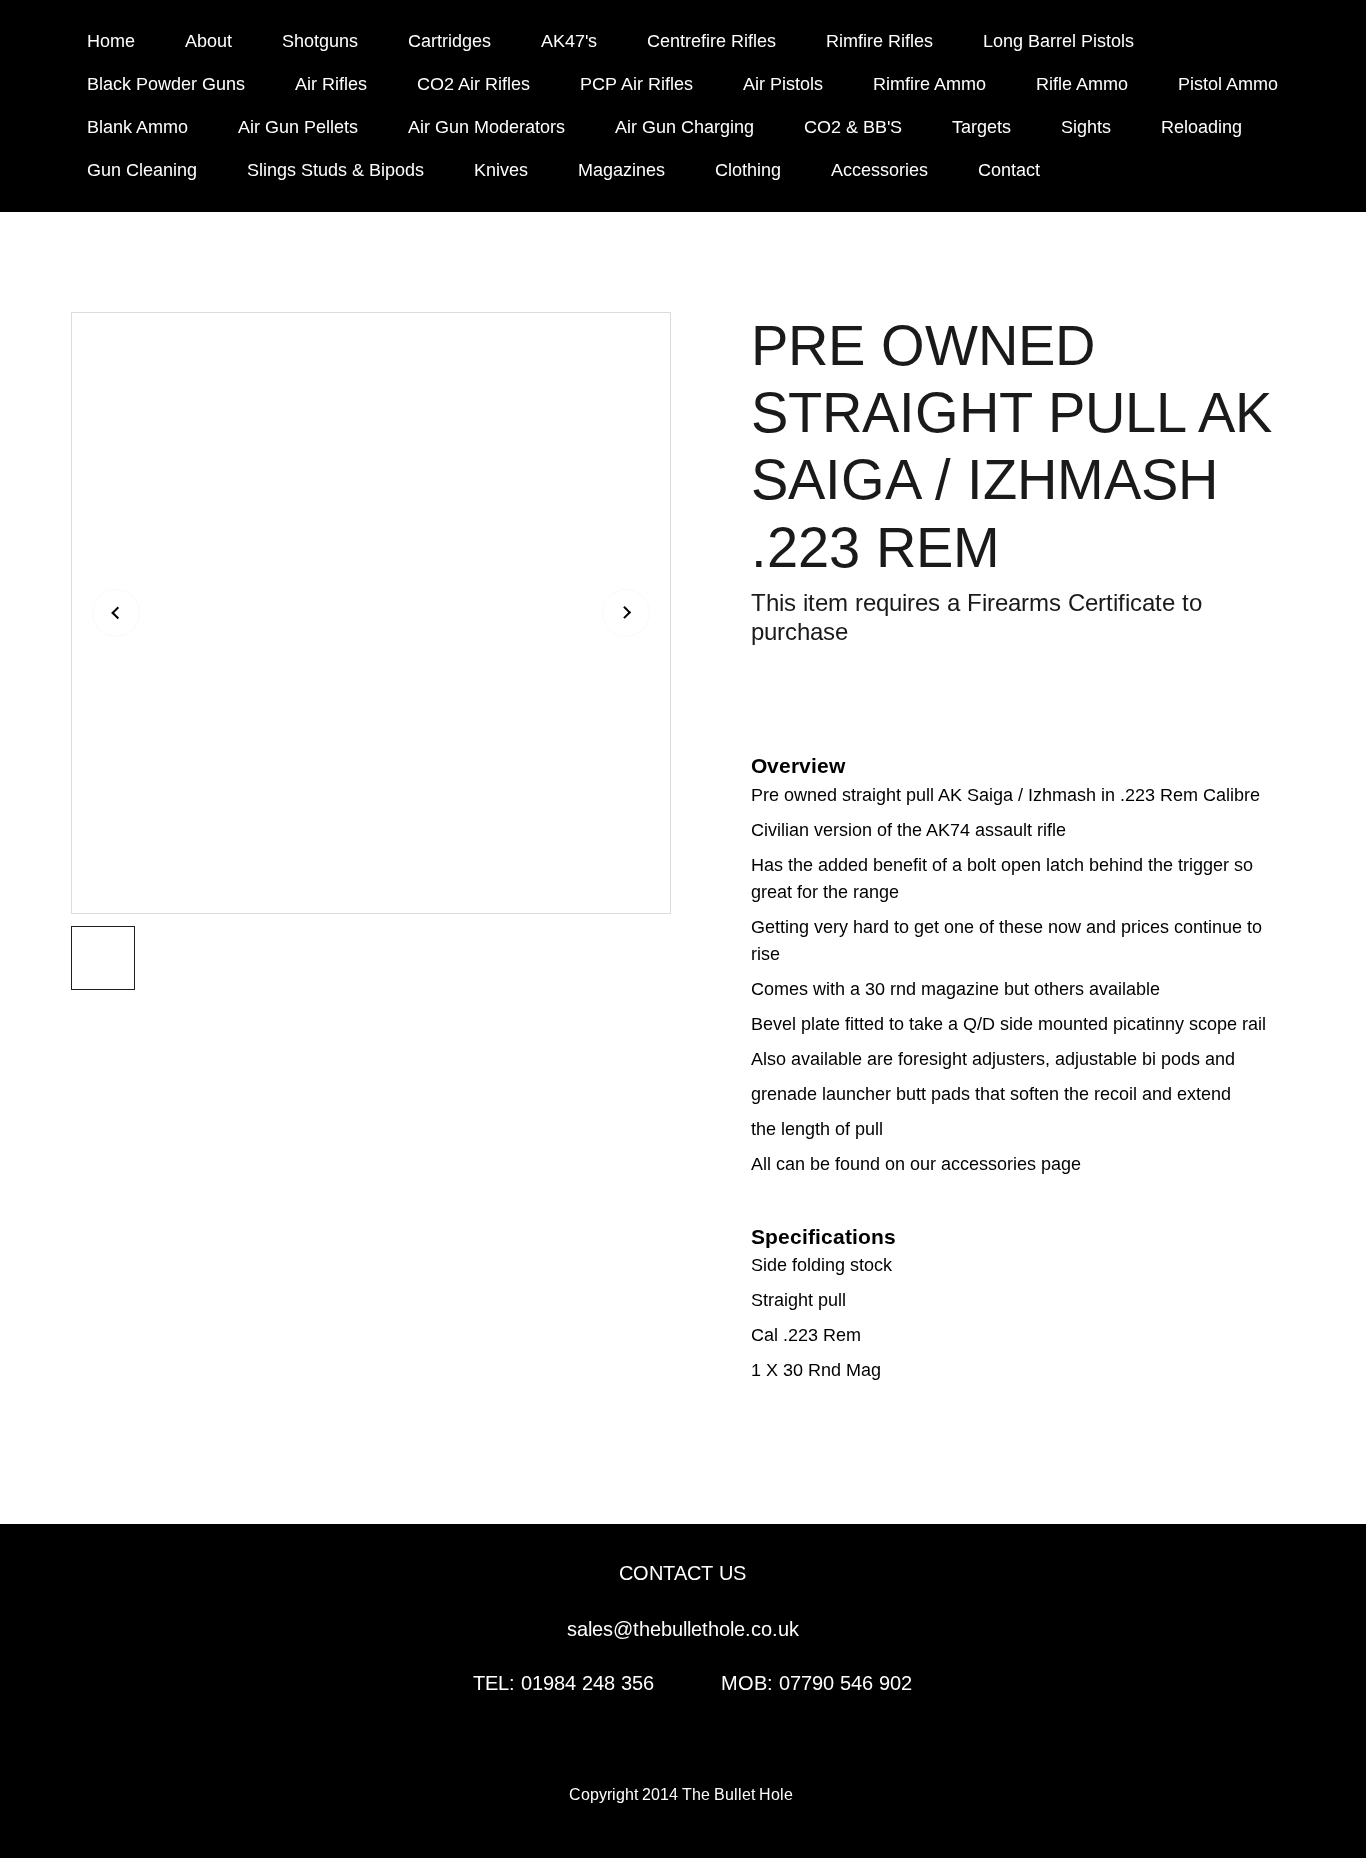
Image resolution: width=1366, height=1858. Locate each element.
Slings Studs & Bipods (335, 170)
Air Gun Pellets (298, 127)
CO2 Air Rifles (473, 84)
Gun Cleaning (142, 170)
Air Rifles (331, 84)
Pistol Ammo (1228, 84)
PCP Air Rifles (636, 84)
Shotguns (320, 41)
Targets (981, 127)
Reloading (1201, 127)
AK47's (569, 41)
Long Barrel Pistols (1058, 41)
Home (111, 41)
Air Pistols (783, 84)
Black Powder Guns (166, 84)
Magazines (621, 170)
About (208, 41)
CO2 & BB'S (853, 127)
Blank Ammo (137, 127)
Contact (1009, 170)
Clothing (748, 170)
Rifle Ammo (1082, 84)
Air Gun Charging (684, 127)
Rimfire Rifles (879, 41)
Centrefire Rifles (711, 41)
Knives (501, 170)
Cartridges (449, 41)
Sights (1086, 127)
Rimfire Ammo (929, 84)
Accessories (879, 170)
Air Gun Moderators (486, 127)
